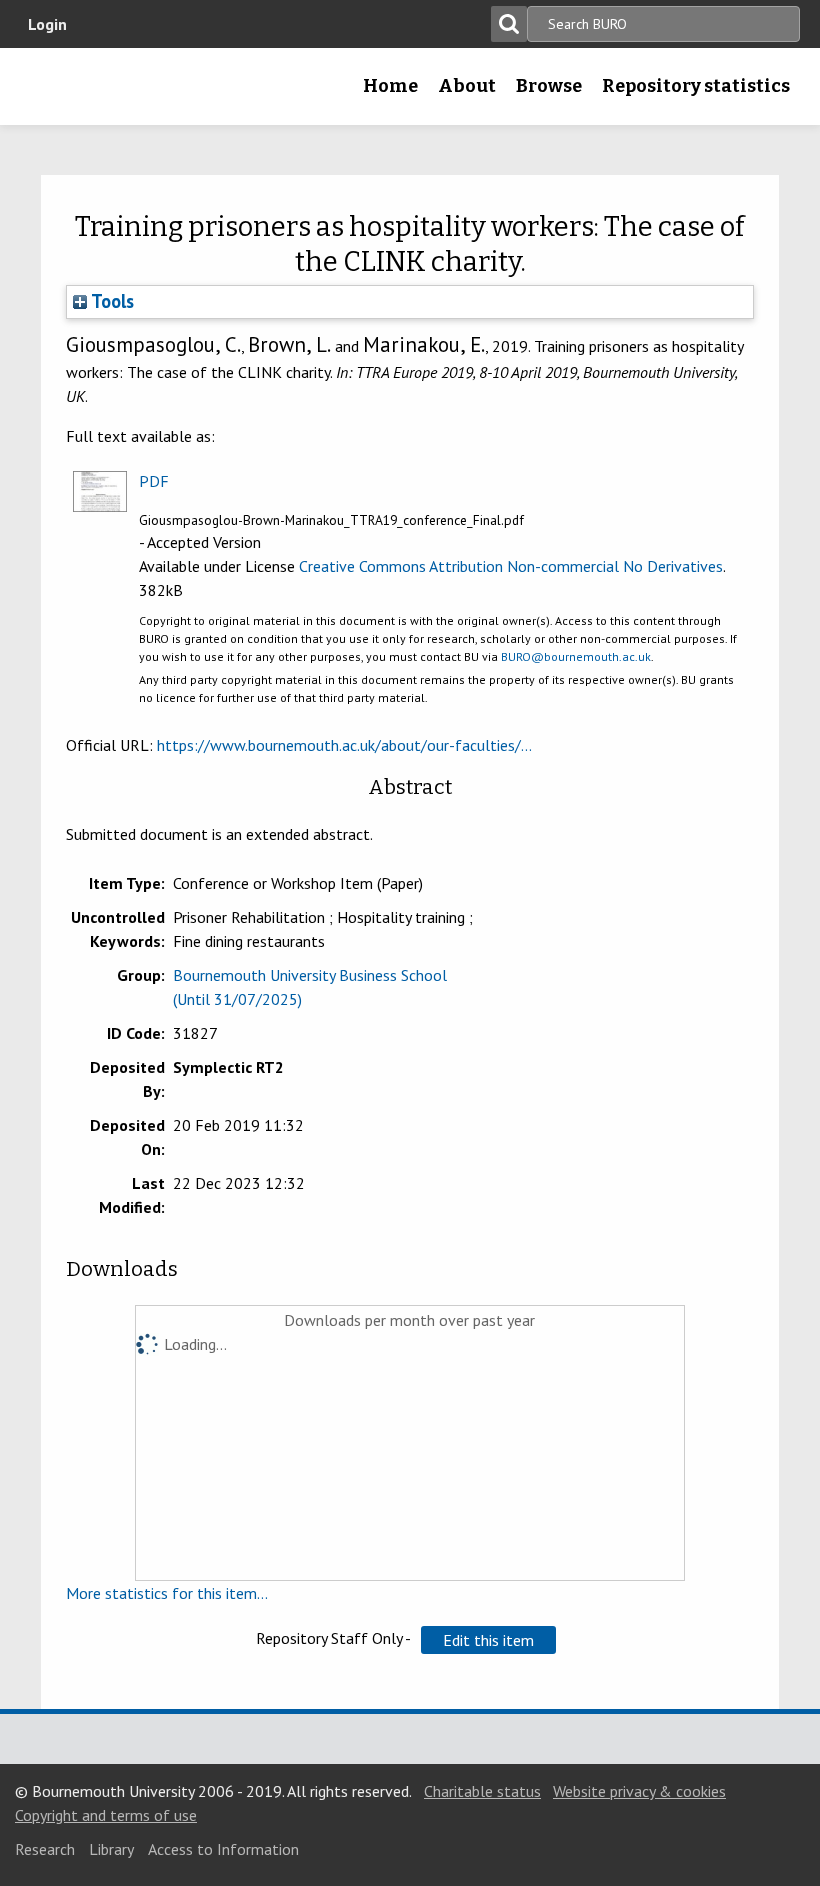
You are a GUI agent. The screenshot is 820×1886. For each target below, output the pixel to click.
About (467, 86)
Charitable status (482, 1791)
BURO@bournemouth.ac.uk (576, 656)
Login (47, 24)
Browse (549, 86)
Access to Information (223, 1849)
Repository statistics (696, 86)
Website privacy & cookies (639, 1791)
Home (390, 86)
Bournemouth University (47, 93)
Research (45, 1849)
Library (111, 1849)
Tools (110, 301)
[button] (488, 1640)
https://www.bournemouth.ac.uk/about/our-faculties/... (344, 745)
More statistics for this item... (167, 1593)
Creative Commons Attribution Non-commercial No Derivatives (511, 566)
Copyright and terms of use (106, 1815)
